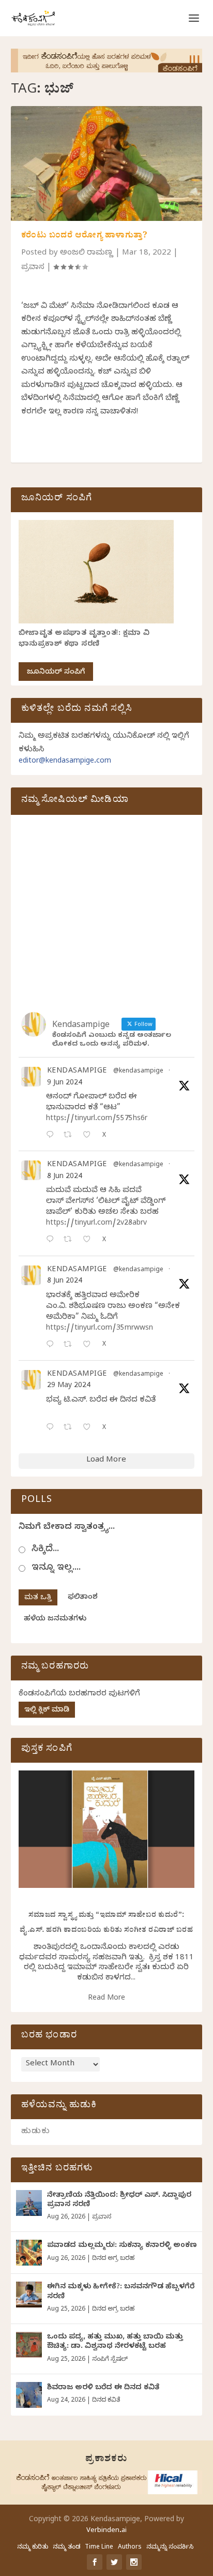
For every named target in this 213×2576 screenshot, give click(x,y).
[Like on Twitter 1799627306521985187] (90, 1136)
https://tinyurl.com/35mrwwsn (100, 1329)
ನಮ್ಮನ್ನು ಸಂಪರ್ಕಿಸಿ (170, 2548)
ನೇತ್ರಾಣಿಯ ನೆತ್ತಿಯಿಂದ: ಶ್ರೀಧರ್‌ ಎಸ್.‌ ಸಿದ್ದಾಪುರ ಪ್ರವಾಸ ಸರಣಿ (119, 2201)
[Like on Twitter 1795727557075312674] (90, 1428)
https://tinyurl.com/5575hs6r (97, 1119)
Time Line (99, 2548)
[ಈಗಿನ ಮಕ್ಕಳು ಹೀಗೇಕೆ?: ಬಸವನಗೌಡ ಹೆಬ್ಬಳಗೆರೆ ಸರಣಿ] (29, 2295)
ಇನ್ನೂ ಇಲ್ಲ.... (56, 1568)
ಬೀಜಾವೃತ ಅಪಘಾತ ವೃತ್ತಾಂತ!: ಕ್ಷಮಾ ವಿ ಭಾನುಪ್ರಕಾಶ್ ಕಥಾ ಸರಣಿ (84, 639)
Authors (130, 2548)
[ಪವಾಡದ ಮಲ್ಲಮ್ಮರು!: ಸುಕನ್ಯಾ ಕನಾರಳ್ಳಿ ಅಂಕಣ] (29, 2253)
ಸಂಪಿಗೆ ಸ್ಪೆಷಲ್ (110, 2360)
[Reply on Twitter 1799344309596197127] (52, 1240)
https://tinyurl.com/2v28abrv (96, 1224)
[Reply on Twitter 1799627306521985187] (52, 1136)
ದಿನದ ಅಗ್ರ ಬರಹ (113, 2259)
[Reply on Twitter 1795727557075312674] (52, 1428)
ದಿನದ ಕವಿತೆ (106, 2401)
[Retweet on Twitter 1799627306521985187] (71, 1136)
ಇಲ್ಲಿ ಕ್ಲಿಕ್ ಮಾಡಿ (47, 1711)
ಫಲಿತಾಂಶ (83, 1598)
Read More (106, 1999)
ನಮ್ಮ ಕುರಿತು (33, 2548)
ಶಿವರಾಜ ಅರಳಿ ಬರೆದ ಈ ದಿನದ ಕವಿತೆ (103, 2388)
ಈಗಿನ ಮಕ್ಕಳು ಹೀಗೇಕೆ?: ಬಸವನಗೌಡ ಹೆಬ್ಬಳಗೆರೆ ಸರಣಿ (121, 2292)
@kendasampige (138, 1072)
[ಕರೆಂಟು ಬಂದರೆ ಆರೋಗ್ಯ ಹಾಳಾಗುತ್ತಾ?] (107, 163)
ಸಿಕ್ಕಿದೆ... (45, 1550)
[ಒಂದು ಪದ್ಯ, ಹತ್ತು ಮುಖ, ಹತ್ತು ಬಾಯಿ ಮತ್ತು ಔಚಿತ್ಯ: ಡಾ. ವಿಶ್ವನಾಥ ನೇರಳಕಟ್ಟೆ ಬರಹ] (29, 2345)
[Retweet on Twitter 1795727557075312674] (71, 1428)
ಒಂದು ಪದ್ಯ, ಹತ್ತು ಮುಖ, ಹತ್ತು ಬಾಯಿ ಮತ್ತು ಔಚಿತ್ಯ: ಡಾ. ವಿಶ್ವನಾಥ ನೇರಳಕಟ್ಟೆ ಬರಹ (115, 2342)
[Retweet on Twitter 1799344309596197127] (71, 1240)
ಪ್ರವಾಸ (33, 268)
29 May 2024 (69, 1386)
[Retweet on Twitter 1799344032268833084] (71, 1345)
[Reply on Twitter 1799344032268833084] (52, 1345)
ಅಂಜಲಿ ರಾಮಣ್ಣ (87, 254)
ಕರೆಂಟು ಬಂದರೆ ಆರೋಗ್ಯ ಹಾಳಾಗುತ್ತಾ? (85, 236)
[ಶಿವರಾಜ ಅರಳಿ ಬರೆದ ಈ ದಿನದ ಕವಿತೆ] (29, 2395)
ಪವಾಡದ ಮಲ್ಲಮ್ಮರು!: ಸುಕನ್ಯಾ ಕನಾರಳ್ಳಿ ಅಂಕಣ (122, 2246)
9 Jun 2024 (65, 1084)
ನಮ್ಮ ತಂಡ (66, 2548)
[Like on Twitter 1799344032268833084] (90, 1345)
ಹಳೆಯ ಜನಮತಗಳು (55, 1620)
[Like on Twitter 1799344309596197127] (90, 1240)
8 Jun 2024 (65, 1177)
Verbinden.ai (106, 2531)
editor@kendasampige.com (65, 762)
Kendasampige (77, 1072)
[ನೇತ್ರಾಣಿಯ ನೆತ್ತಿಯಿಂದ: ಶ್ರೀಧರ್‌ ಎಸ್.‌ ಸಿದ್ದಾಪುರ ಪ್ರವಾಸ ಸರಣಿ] (29, 2203)
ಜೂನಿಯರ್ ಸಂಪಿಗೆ (56, 673)
